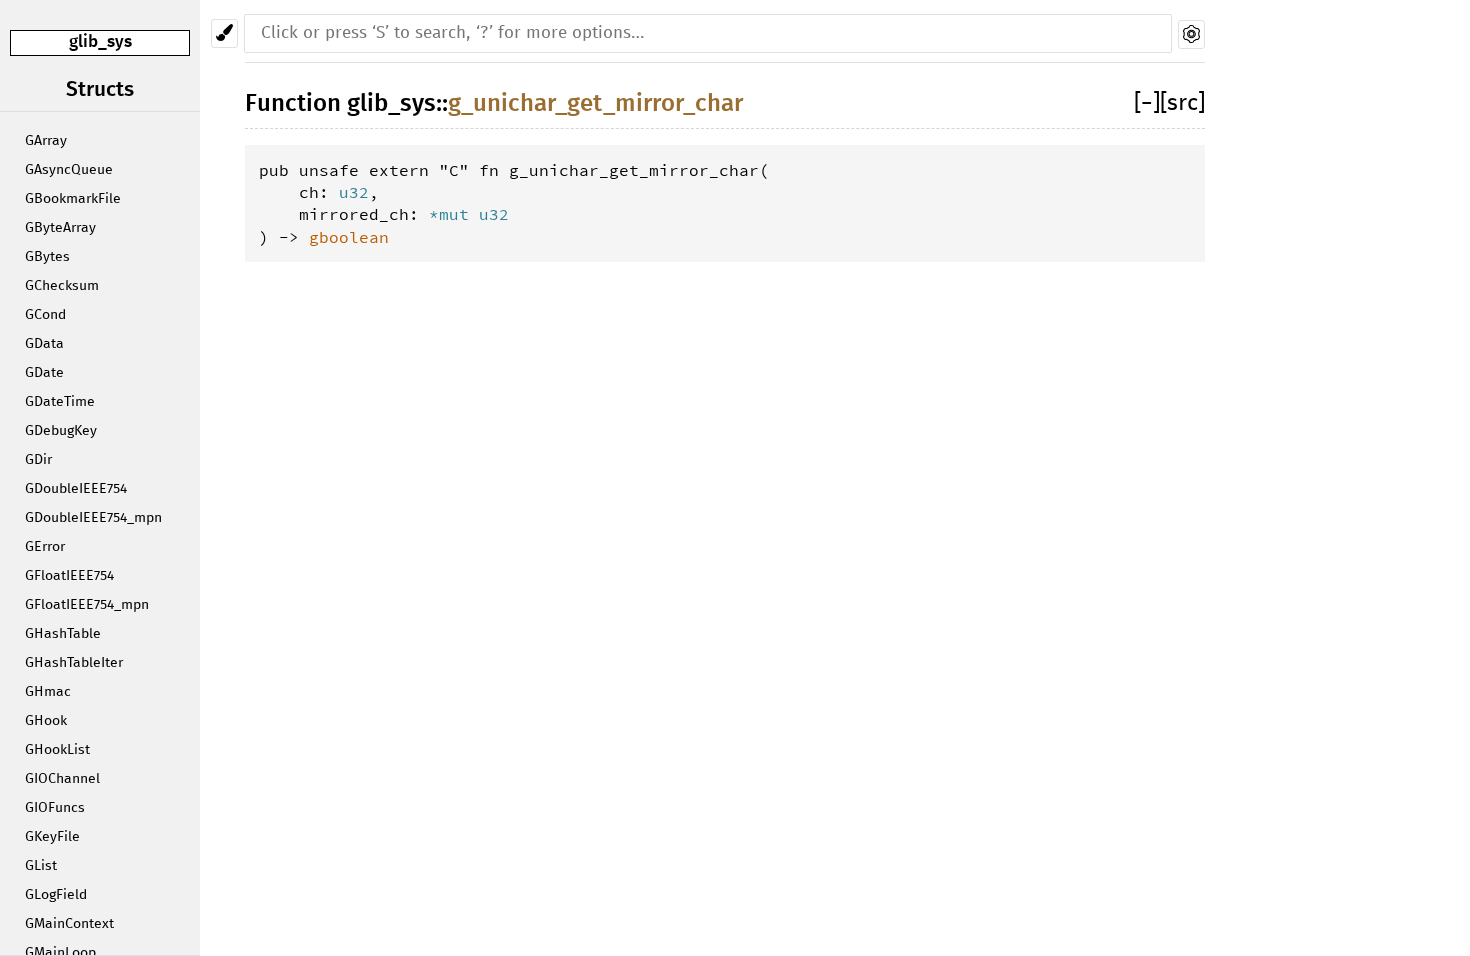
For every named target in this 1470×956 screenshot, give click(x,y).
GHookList (57, 750)
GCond (45, 315)
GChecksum (62, 286)
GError (45, 547)
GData (44, 344)
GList (41, 866)
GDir (38, 460)
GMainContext (69, 924)
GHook (46, 721)
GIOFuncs (55, 808)
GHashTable (63, 634)
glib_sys (100, 42)
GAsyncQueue (69, 170)
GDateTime (60, 402)
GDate (44, 373)
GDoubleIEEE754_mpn (93, 518)
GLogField (56, 895)
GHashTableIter (74, 663)
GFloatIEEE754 (69, 576)
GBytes (47, 257)
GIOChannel (62, 779)
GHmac (48, 692)
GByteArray (60, 228)
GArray (46, 141)
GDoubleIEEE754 (76, 489)
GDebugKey (61, 431)
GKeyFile (52, 837)
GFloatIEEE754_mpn (87, 605)
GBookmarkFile (73, 199)
